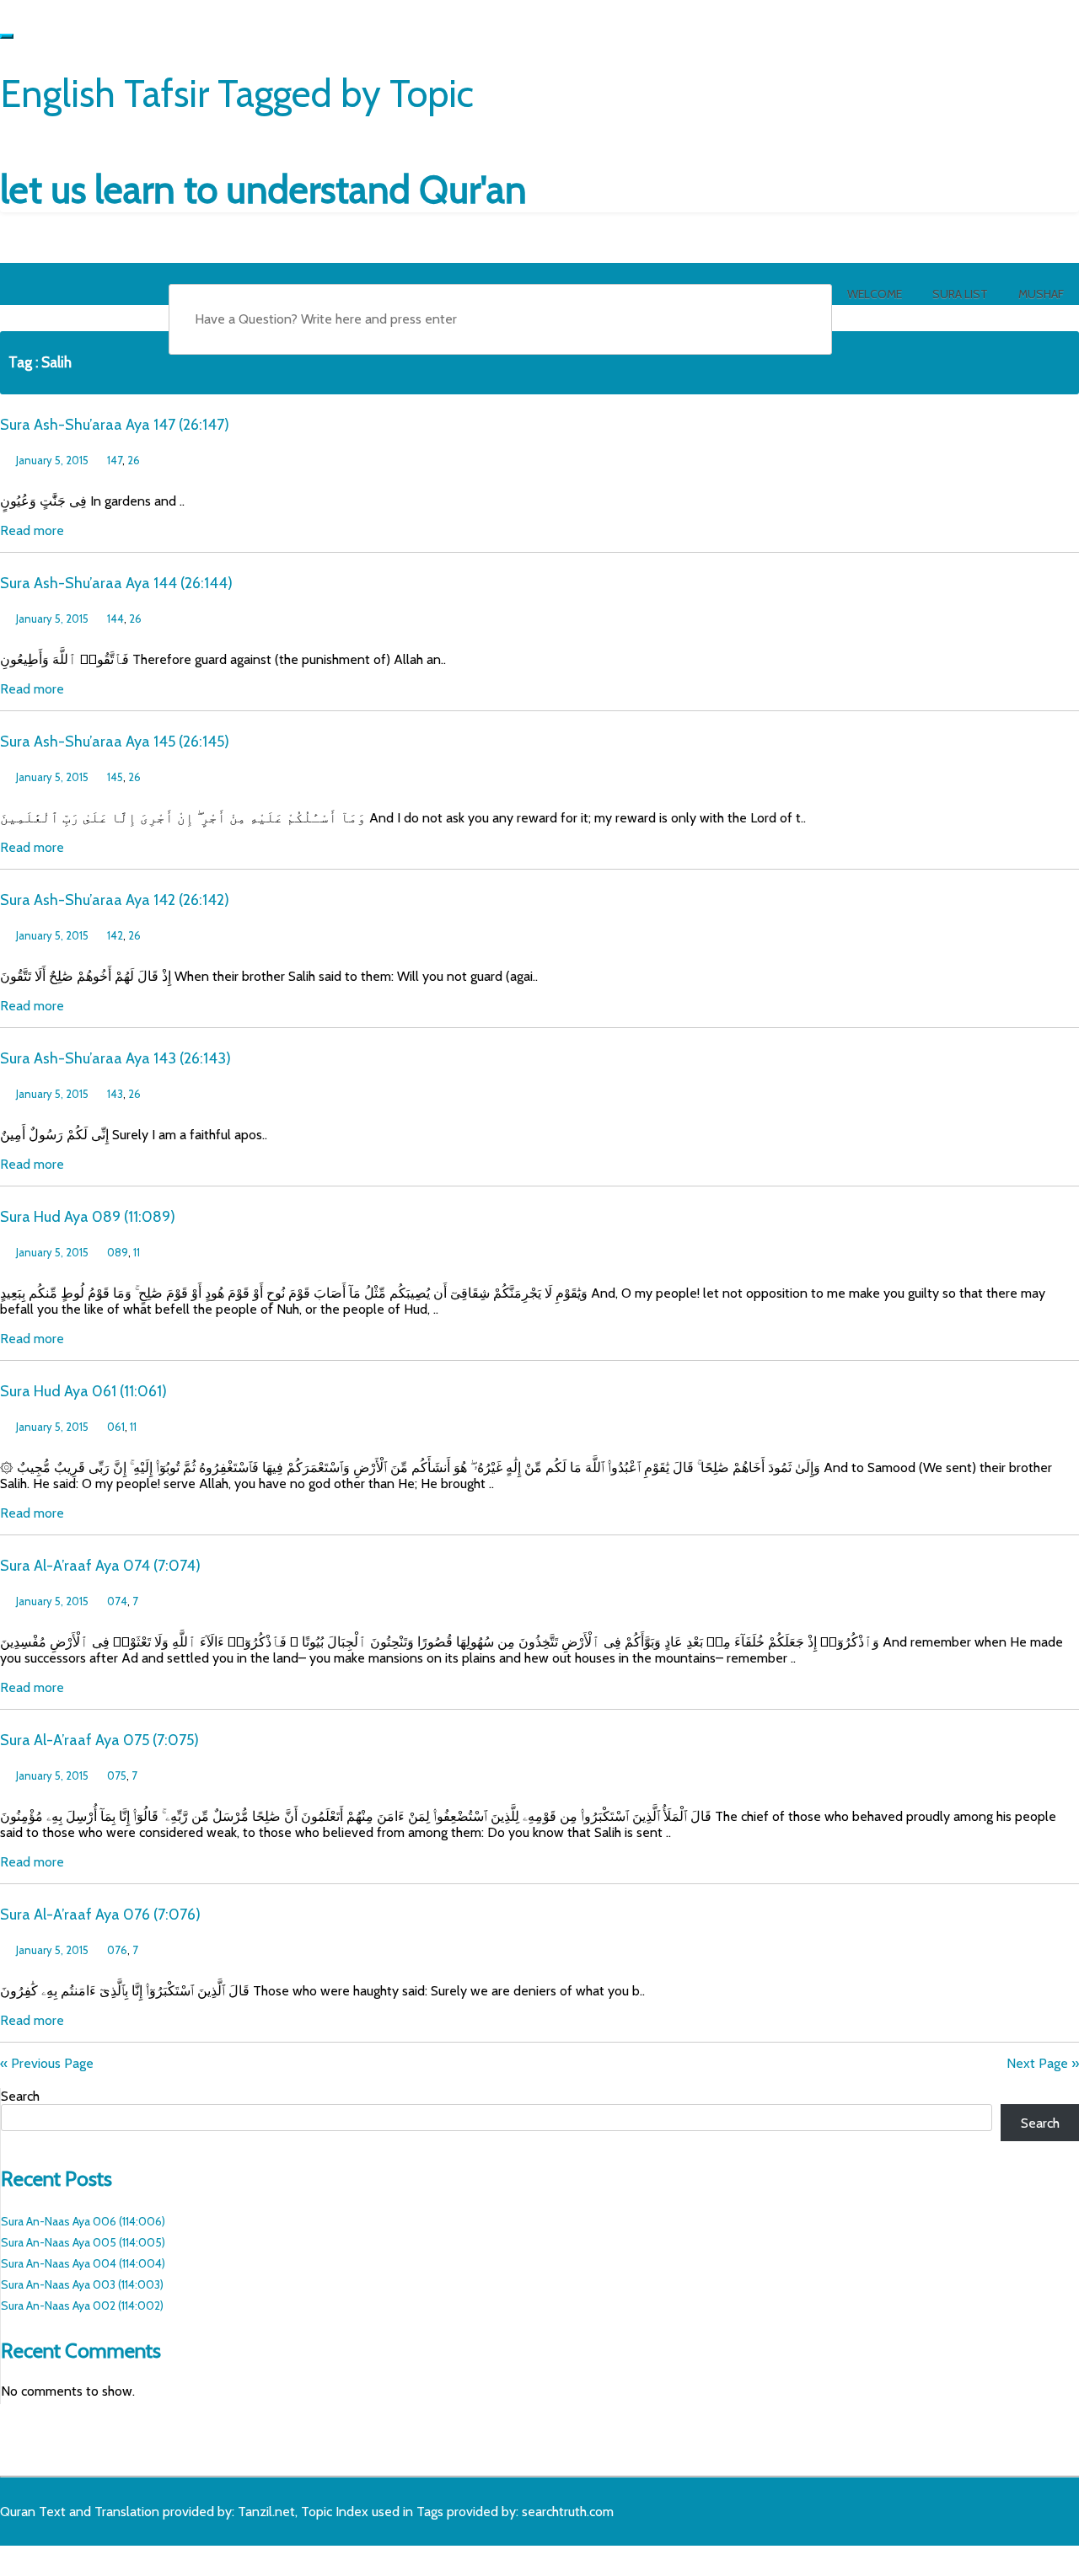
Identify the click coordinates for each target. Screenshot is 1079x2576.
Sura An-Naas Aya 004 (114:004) (83, 2263)
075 (117, 1775)
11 (137, 1252)
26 (134, 460)
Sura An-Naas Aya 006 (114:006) (83, 2221)
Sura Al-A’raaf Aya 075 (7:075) (99, 1740)
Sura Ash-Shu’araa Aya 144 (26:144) (116, 583)
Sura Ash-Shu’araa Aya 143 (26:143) (115, 1058)
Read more (32, 530)
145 (115, 777)
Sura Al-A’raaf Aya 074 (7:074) (100, 1566)
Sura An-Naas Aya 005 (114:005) (83, 2242)
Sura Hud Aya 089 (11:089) (88, 1217)
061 (116, 1427)
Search (20, 2096)
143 (115, 1094)
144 (115, 619)
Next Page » (1043, 2063)
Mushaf (1041, 294)
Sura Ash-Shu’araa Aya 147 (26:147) (115, 425)
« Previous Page (47, 2063)
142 (115, 935)
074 (117, 1601)
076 (117, 1950)
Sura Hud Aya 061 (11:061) (83, 1391)
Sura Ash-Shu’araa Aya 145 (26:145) (115, 742)
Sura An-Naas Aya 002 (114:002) (82, 2306)
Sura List (960, 294)
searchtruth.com (568, 2512)
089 (118, 1252)
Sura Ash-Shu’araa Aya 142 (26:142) (115, 900)
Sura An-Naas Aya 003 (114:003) (82, 2284)
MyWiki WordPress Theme (132, 2557)
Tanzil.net (266, 2512)
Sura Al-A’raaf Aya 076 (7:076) (100, 1915)
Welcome (875, 294)
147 (115, 460)
